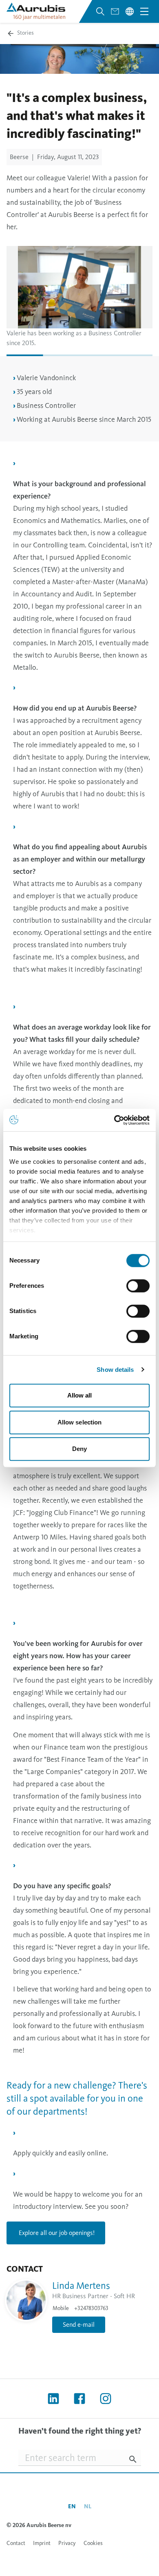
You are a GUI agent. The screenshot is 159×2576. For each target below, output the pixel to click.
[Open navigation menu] (144, 11)
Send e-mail (79, 2325)
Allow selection (80, 1422)
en (72, 2506)
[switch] (138, 1286)
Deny (79, 1449)
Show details (115, 1370)
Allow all (80, 1395)
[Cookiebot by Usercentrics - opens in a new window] (114, 1120)
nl (88, 2506)
